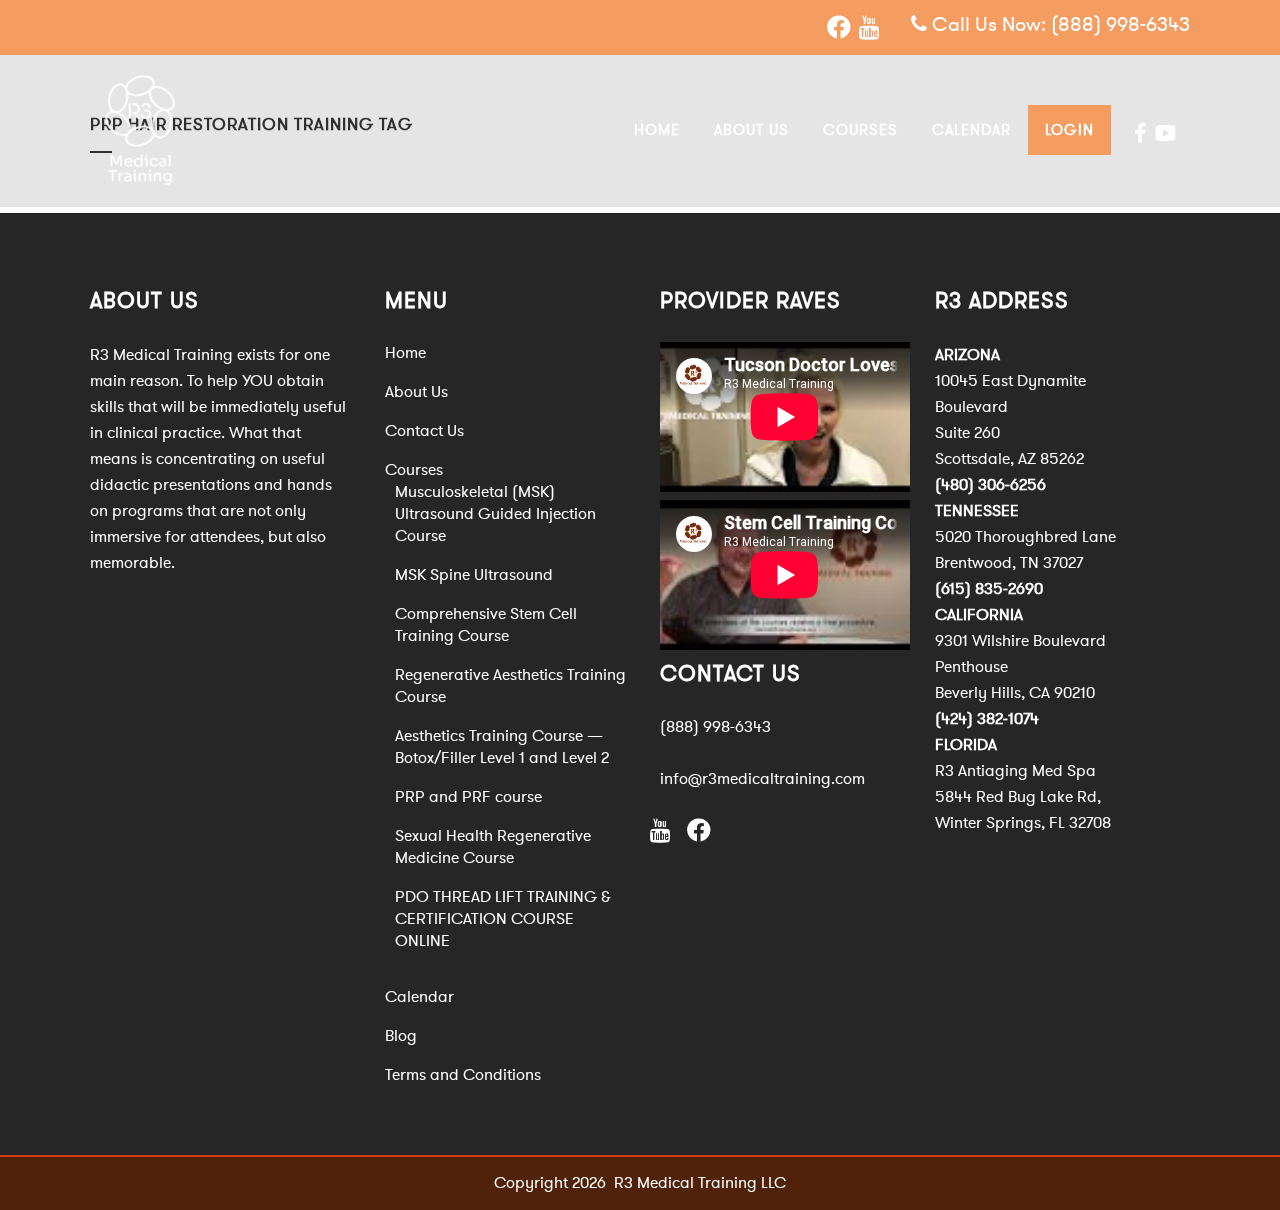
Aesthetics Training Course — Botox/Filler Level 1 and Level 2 (502, 747)
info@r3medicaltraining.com (762, 779)
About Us (416, 392)
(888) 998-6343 (1120, 24)
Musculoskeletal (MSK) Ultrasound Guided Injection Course (495, 514)
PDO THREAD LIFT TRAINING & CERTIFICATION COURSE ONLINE (503, 919)
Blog (401, 1036)
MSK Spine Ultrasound (474, 575)
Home (405, 353)
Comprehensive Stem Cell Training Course (486, 625)
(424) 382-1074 (987, 719)
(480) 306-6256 (990, 485)
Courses (414, 470)
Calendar (419, 997)
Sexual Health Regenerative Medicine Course (493, 847)
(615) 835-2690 (989, 589)
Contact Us (424, 431)
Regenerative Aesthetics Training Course (510, 686)
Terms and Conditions (463, 1075)
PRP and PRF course (468, 797)
